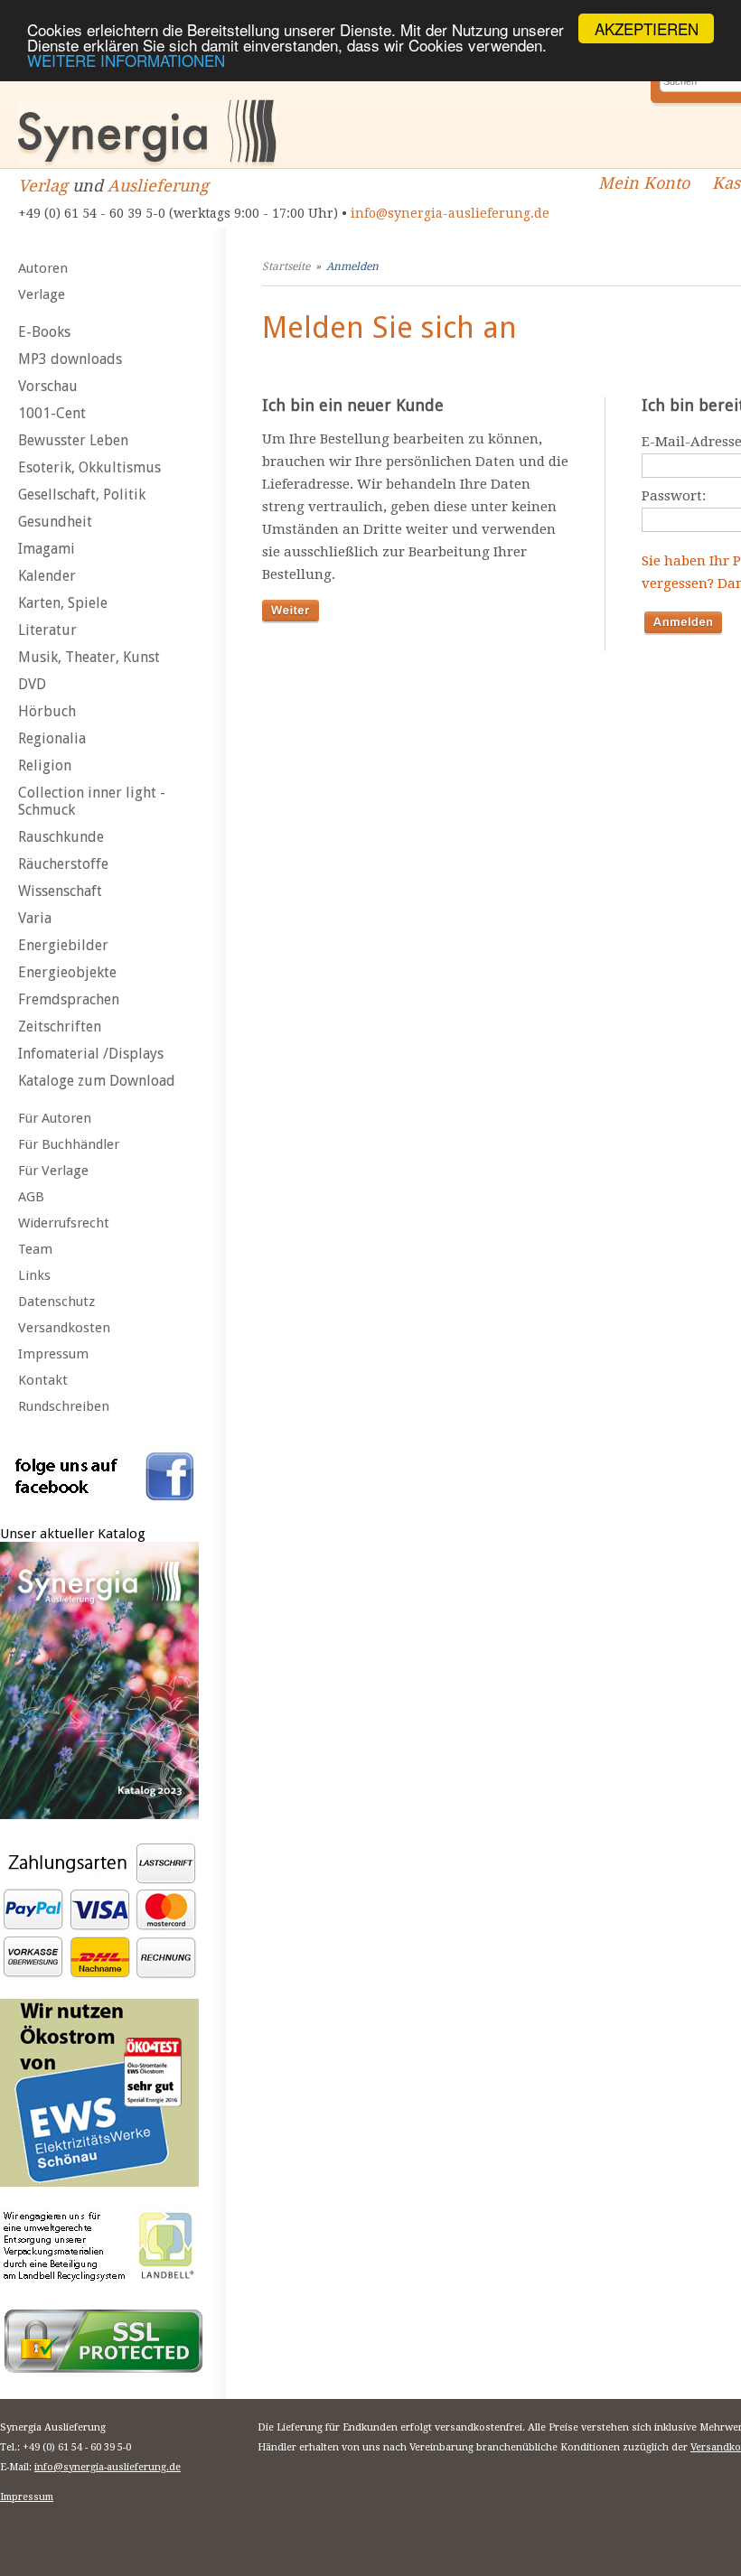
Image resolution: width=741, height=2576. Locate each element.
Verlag (43, 186)
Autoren (43, 268)
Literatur (47, 630)
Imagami (47, 549)
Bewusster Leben (73, 440)
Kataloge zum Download (97, 1081)
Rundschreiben (64, 1406)
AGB (31, 1197)
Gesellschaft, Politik (82, 495)
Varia (35, 918)
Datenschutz (56, 1302)
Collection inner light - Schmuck (92, 801)
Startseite (286, 266)
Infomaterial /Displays (91, 1054)
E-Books (44, 332)
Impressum (53, 1354)
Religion (45, 765)
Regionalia (52, 738)
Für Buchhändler (69, 1144)
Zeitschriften (60, 1027)
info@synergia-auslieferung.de (450, 213)
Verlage (42, 294)
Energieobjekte (67, 972)
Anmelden (352, 266)
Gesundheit (55, 522)
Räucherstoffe (63, 864)
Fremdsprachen (69, 999)
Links (34, 1275)
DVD (32, 684)
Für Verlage (53, 1171)
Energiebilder (63, 945)
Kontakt (43, 1380)
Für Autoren (55, 1118)
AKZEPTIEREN (647, 28)
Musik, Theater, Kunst (89, 657)
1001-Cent (52, 413)
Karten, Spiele (63, 603)
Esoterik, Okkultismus (89, 467)
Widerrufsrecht (64, 1223)
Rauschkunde (61, 837)
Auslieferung (158, 186)
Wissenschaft (60, 891)
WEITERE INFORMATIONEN (126, 60)
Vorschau (48, 386)
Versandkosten (64, 1328)
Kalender (47, 576)
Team (35, 1249)
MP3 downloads (70, 359)
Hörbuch (47, 711)
